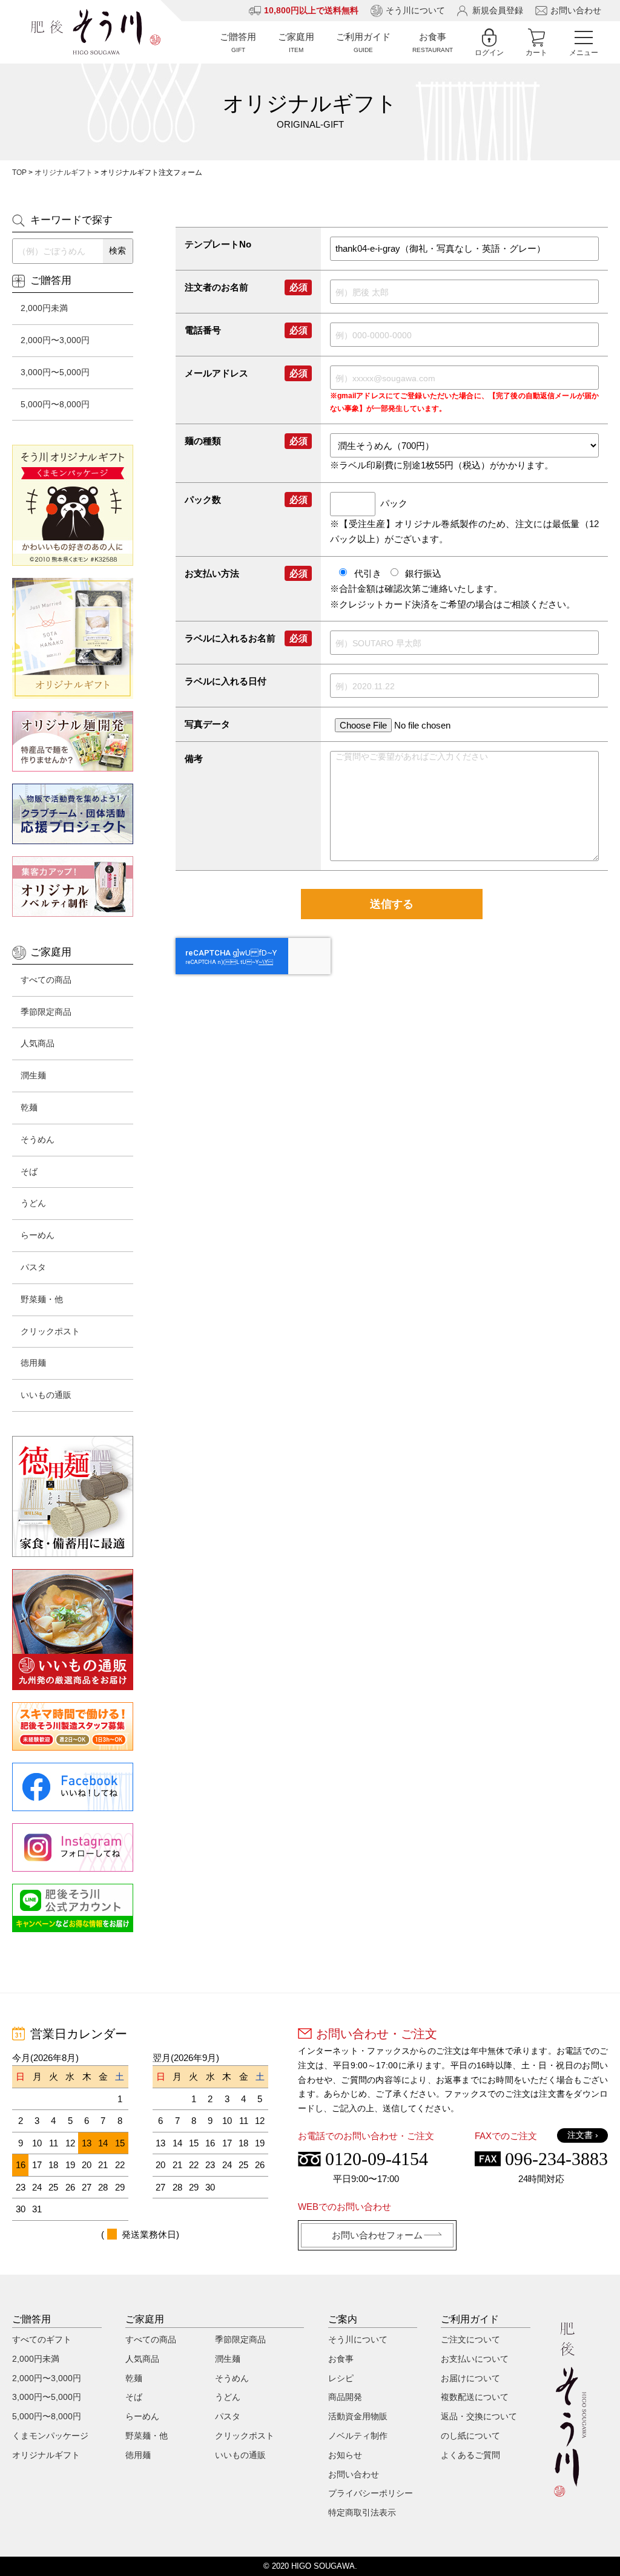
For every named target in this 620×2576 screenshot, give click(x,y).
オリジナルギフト (64, 172)
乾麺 (29, 1107)
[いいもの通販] (73, 1630)
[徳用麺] (73, 1496)
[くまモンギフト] (73, 505)
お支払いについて (475, 2359)
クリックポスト (50, 1331)
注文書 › (583, 2135)
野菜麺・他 (42, 1299)
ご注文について (470, 2339)
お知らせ (345, 2455)
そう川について (415, 10)
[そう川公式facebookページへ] (73, 1787)
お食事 (341, 2359)
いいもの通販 (46, 1395)
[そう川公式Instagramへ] (73, 1847)
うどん (33, 1203)
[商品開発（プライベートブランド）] (73, 741)
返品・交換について (479, 2416)
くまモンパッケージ (50, 2436)
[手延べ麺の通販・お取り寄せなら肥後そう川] (96, 32)
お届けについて (470, 2378)
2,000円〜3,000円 (55, 340)
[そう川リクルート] (73, 1726)
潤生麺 (33, 1075)
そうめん (38, 1139)
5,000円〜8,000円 (55, 404)
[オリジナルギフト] (73, 638)
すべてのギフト (42, 2339)
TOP (19, 172)
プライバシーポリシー (371, 2493)
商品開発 (345, 2397)
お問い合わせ (576, 10)
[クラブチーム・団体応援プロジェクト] (73, 814)
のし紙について (470, 2436)
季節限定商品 (46, 1012)
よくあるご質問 (470, 2455)
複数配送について (475, 2397)
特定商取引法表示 (362, 2512)
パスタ (33, 1267)
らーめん (38, 1235)
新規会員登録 (498, 10)
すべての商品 (46, 980)
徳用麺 (33, 1363)
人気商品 (38, 1043)
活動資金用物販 (358, 2416)
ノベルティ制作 (358, 2436)
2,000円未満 (44, 308)
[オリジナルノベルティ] (73, 887)
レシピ (341, 2378)
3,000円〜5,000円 (55, 372)
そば (29, 1172)
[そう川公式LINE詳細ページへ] (73, 1908)
